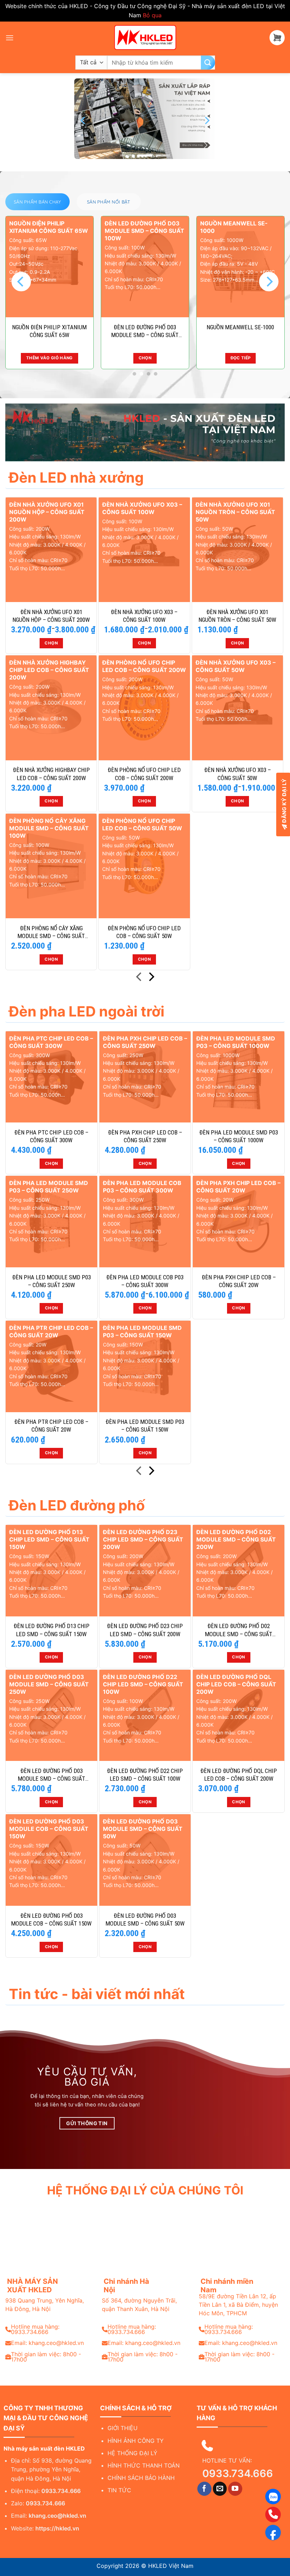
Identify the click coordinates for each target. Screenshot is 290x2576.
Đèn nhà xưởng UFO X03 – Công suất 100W (144, 616)
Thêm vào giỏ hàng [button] (50, 358)
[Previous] (83, 120)
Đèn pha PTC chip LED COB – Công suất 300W (51, 1136)
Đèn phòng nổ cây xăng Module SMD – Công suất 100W (51, 932)
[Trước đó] (140, 978)
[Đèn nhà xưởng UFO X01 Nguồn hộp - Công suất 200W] (51, 550)
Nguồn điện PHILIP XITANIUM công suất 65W (49, 331)
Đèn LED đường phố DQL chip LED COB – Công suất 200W (239, 1775)
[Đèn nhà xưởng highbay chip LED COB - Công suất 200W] (51, 708)
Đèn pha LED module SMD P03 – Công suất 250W (51, 1281)
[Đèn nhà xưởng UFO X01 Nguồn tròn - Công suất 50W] (237, 550)
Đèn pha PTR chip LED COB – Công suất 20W (51, 1426)
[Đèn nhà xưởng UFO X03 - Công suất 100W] (144, 550)
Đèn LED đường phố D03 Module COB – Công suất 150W (51, 1920)
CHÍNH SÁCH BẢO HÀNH (141, 2478)
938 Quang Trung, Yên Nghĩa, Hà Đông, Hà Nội (45, 2305)
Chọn (145, 358)
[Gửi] (208, 63)
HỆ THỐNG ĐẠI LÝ (132, 2453)
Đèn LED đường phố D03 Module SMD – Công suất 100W (145, 331)
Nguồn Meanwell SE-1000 (240, 327)
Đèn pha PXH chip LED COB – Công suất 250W (145, 1136)
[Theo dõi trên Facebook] (204, 2489)
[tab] (37, 202)
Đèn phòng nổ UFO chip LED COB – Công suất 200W (144, 774)
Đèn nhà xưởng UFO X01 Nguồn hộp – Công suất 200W (51, 616)
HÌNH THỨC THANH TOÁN (144, 2465)
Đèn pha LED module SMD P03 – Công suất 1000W (239, 1136)
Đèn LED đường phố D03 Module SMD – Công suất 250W (51, 1775)
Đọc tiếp (241, 358)
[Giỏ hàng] (277, 38)
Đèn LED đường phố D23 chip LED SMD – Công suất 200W (145, 1630)
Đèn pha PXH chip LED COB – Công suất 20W (239, 1281)
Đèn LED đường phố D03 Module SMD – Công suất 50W (145, 1920)
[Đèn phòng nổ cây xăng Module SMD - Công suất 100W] (51, 866)
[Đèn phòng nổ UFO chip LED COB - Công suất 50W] (144, 866)
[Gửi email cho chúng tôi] (220, 2489)
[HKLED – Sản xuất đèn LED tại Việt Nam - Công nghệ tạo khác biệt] (145, 37)
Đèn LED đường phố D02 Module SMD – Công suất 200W (239, 1630)
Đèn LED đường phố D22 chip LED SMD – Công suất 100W (145, 1775)
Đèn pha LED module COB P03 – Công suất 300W (145, 1281)
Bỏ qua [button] (152, 15)
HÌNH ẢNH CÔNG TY (136, 2441)
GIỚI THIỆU (123, 2428)
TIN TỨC (119, 2490)
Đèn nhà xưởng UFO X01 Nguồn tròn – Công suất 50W (237, 616)
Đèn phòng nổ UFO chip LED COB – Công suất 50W (144, 932)
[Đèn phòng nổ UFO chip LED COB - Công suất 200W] (144, 708)
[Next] (207, 120)
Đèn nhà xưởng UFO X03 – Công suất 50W (237, 774)
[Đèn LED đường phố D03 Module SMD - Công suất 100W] (145, 267)
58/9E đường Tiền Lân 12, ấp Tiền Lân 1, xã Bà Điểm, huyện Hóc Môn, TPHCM (238, 2305)
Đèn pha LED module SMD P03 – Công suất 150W (145, 1426)
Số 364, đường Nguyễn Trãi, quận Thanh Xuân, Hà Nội (139, 2305)
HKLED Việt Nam (171, 2566)
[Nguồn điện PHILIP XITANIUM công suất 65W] (50, 267)
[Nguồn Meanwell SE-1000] (240, 267)
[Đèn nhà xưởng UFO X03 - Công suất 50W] (237, 708)
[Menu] (10, 38)
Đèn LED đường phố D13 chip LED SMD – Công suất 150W (51, 1630)
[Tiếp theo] (151, 978)
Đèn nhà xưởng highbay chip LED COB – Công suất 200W (51, 774)
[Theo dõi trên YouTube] (235, 2489)
